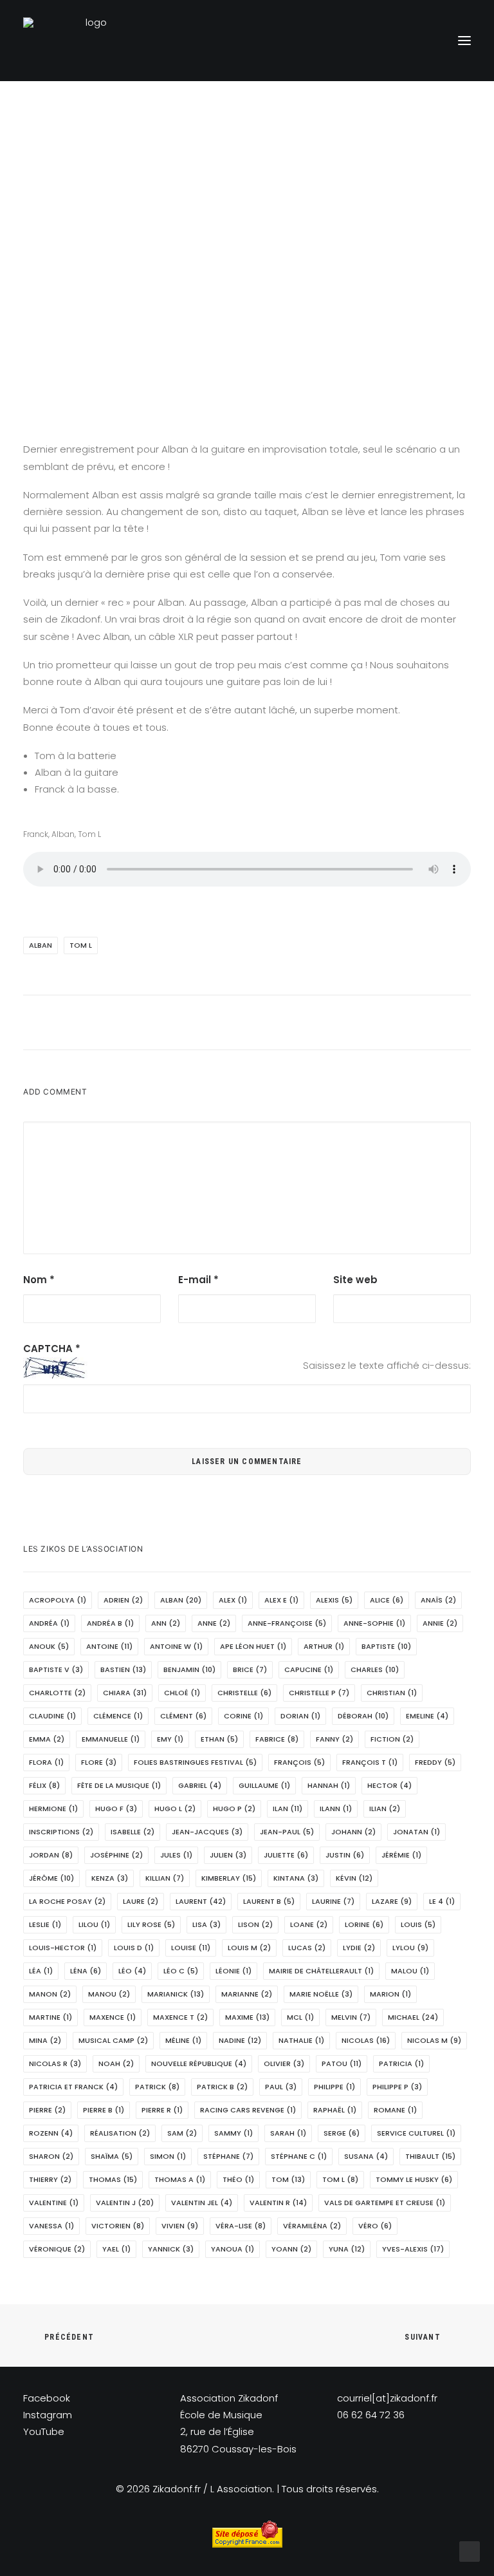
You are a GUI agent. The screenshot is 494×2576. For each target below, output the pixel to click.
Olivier (284, 2064)
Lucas (307, 1948)
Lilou (94, 1924)
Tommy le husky (414, 2179)
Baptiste (386, 1646)
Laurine (333, 1901)
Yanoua (233, 2249)
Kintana (296, 1878)
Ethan (219, 1739)
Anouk (49, 1646)
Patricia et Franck (73, 2087)
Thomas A (180, 2179)
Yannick (171, 2249)
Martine (50, 2017)
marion (390, 1994)
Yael (116, 2249)
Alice (387, 1600)
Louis (418, 1924)
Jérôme (51, 1878)
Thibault (430, 2156)
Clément (183, 1716)
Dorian (300, 1716)
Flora (46, 1762)
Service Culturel (416, 2133)
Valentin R (278, 2203)
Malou (410, 1971)
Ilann (336, 1809)
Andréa (49, 1623)
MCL (300, 2017)
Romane (395, 2110)
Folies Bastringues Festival (195, 1762)
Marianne (247, 1994)
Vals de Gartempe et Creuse (385, 2203)
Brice (250, 1669)
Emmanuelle (111, 1739)
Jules (176, 1855)
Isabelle (133, 1832)
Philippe (334, 2087)
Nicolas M (434, 2040)
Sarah (288, 2133)
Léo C (181, 1971)
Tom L (81, 945)
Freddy (435, 1762)
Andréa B (110, 1623)
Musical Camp (113, 2040)
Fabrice (277, 1739)
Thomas (113, 2179)
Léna (86, 1971)
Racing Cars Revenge (248, 2110)
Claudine (52, 1716)
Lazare (392, 1901)
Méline (183, 2040)
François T (370, 1762)
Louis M (249, 1948)
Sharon (51, 2156)
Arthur (324, 1646)
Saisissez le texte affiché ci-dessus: (387, 1365)
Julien (228, 1855)
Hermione (53, 1809)
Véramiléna (312, 2226)
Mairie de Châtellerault (321, 1971)
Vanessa (51, 2226)
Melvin (351, 2017)
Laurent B (269, 1901)
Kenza (110, 1878)
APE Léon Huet (253, 1646)
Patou (342, 2064)
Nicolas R (55, 2064)
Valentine (54, 2203)
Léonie (233, 1971)
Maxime (247, 2017)
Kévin (354, 1878)
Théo (238, 2179)
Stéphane (228, 2156)
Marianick (176, 1994)
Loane (309, 1924)
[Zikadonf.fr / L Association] (91, 41)
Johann (353, 1832)
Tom (288, 2179)
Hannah (329, 1785)
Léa (41, 1971)
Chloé (182, 1693)
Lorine (364, 1924)
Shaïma (112, 2156)
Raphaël (335, 2110)
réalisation (120, 2133)
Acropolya (58, 1600)
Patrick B (222, 2087)
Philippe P (397, 2087)
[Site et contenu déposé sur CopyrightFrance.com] (247, 2544)
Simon (168, 2156)
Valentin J (125, 2203)
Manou (109, 1994)
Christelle (244, 1693)
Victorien (118, 2226)
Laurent (201, 1901)
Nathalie (301, 2040)
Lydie (359, 1948)
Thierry (50, 2179)
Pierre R (162, 2110)
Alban (41, 945)
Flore (99, 1762)
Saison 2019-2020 (293, 257)
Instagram (48, 2415)
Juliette (286, 1855)
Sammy (233, 2133)
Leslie (45, 1924)
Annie (440, 1623)
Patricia (401, 2064)
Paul (281, 2087)
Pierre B (104, 2110)
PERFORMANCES (215, 257)
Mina (45, 2040)
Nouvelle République (199, 2064)
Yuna (347, 2249)
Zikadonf (388, 257)
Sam (182, 2133)
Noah (116, 2064)
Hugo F (116, 1809)
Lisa (206, 1924)
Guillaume (264, 1785)
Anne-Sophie (374, 1623)
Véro (375, 2226)
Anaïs (438, 1600)
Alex (233, 1600)
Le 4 (442, 1901)
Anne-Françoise (287, 1623)
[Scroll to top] (470, 2551)
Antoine (109, 1646)
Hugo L (175, 1809)
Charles (375, 1669)
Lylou (410, 1948)
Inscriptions (61, 1832)
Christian (392, 1693)
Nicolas (366, 2040)
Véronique (57, 2249)
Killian (165, 1878)
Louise (191, 1948)
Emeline (427, 1716)
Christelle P (319, 1693)
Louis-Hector (63, 1948)
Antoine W (176, 1646)
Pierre (47, 2110)
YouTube (44, 2431)
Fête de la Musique (119, 1785)
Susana (366, 2156)
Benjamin (189, 1669)
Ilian (385, 1809)
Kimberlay (229, 1878)
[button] (464, 41)
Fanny (334, 1739)
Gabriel (200, 1785)
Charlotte (57, 1693)
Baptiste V (56, 1669)
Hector (389, 1785)
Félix (44, 1785)
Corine (243, 1716)
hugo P (234, 1809)
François (299, 1762)
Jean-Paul (287, 1832)
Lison (255, 1924)
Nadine (240, 2040)
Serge (342, 2133)
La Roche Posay (67, 1901)
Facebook (47, 2398)
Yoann (291, 2249)
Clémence (118, 1716)
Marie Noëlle (321, 1994)
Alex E (281, 1600)
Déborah (363, 1716)
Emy (170, 1739)
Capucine (309, 1669)
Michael (413, 2017)
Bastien (123, 1669)
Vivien (180, 2226)
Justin (345, 1855)
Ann (166, 1623)
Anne (214, 1623)
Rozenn (51, 2133)
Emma (47, 1739)
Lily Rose (151, 1924)
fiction (392, 1739)
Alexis (334, 1600)
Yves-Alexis (413, 2249)
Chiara (125, 1693)
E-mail (198, 1280)
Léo (132, 1971)
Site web (355, 1280)
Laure (141, 1901)
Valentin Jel (202, 2203)
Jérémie (401, 1855)
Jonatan (416, 1832)
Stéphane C (299, 2156)
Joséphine (116, 1855)
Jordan (51, 1855)
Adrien (123, 1600)
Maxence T (180, 2017)
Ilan (288, 1809)
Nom (39, 1280)
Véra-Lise (241, 2226)
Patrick (157, 2087)
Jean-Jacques (207, 1832)
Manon (50, 1994)
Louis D (134, 1948)
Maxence (113, 2017)
